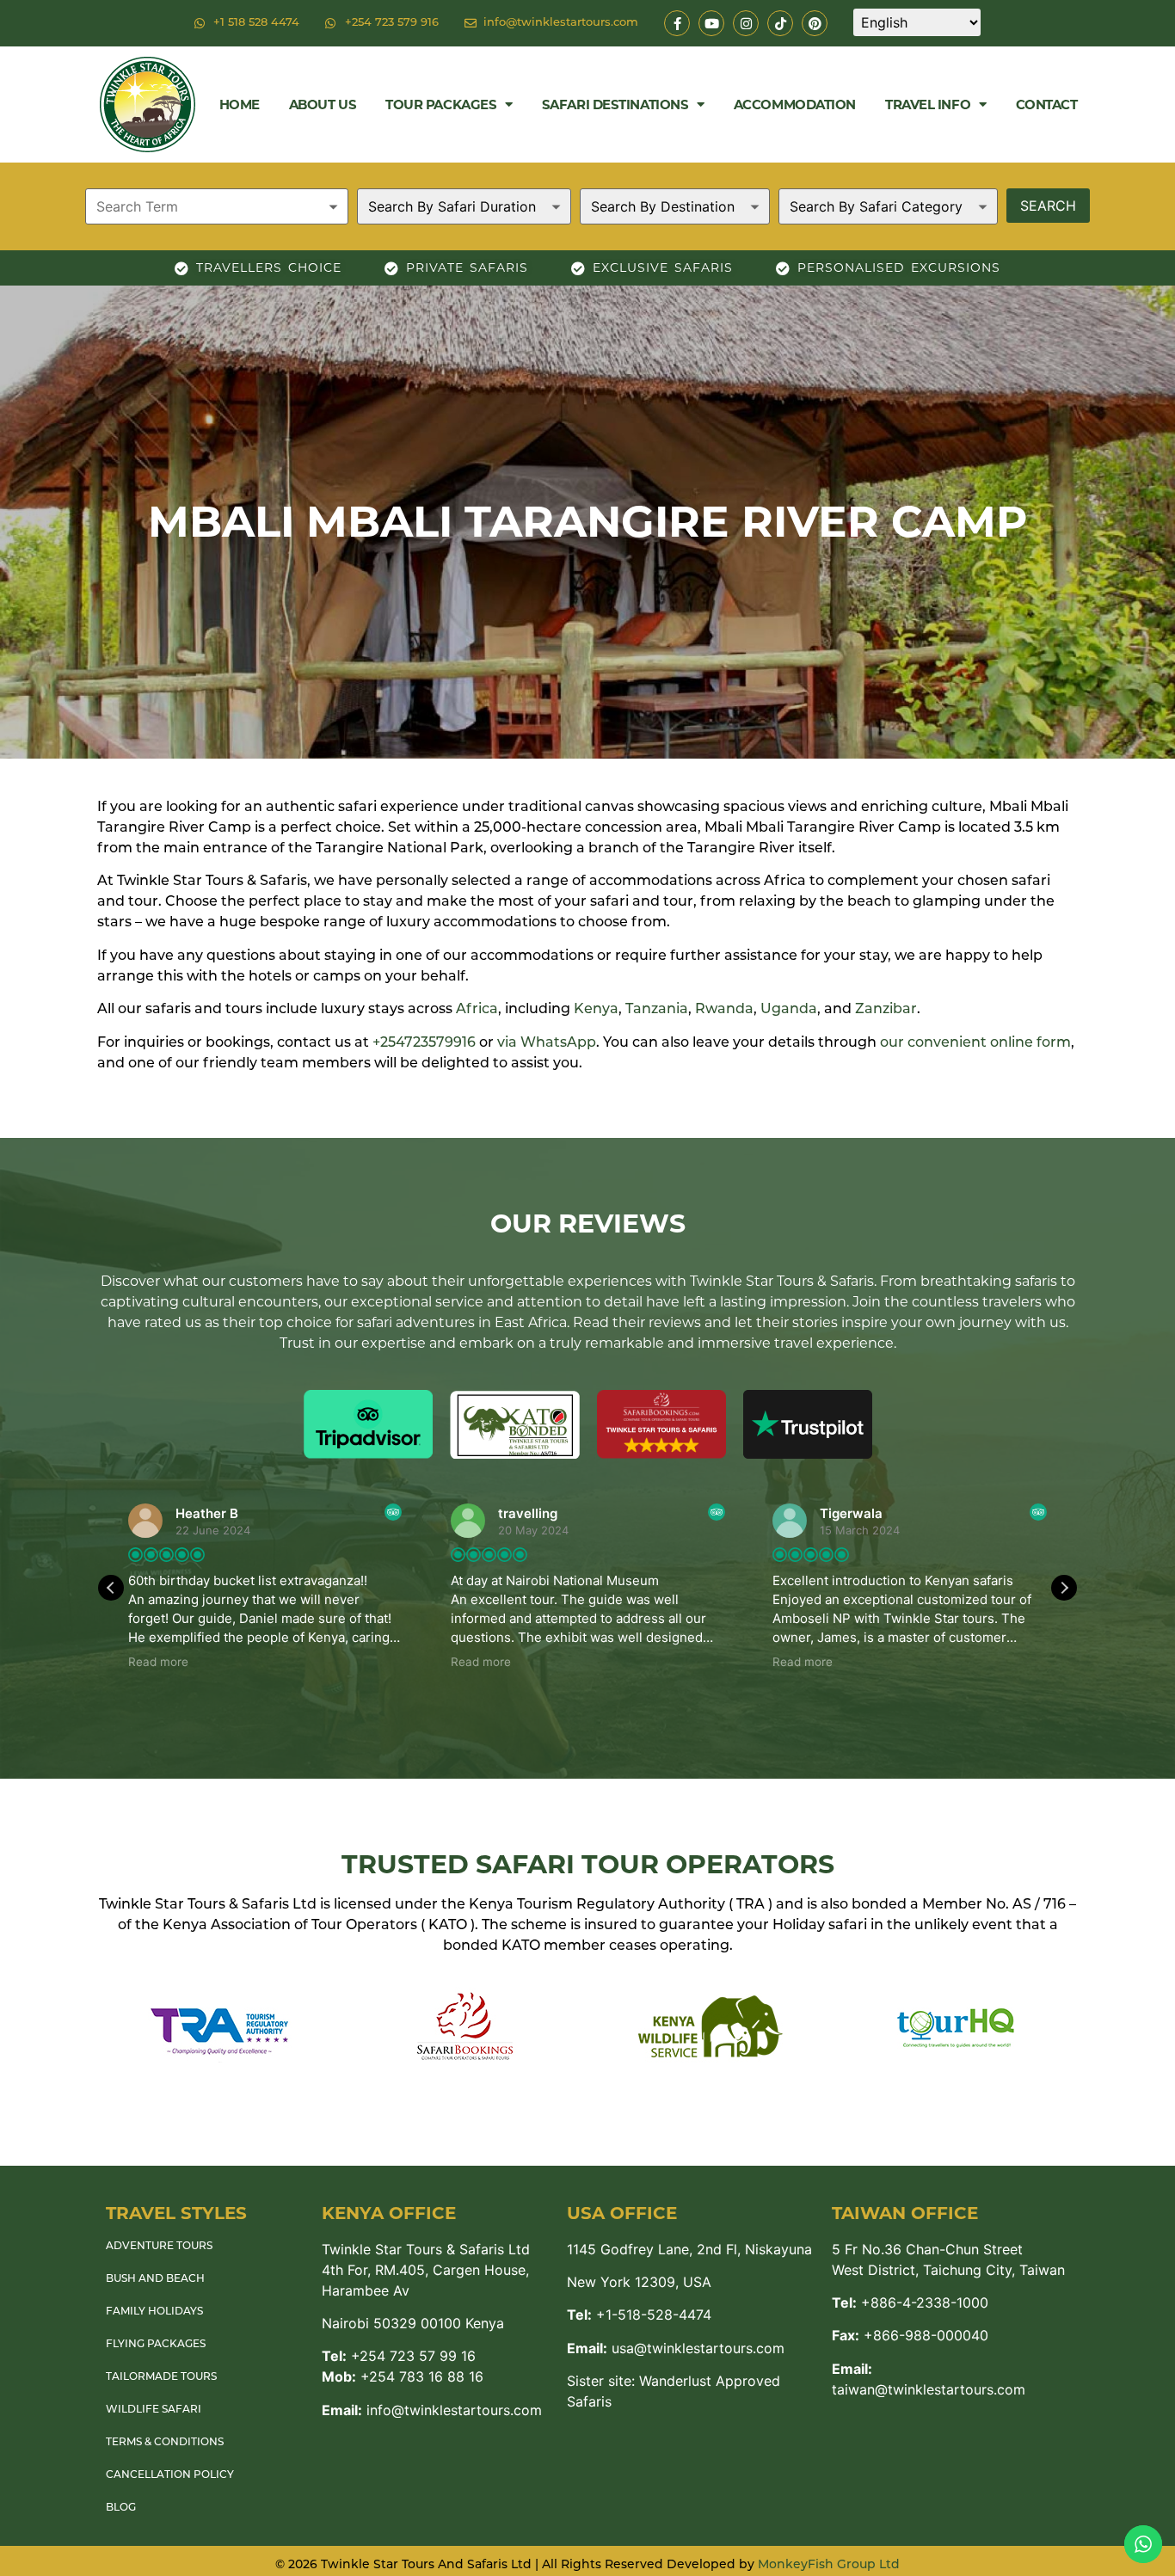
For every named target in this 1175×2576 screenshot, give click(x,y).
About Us (323, 105)
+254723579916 (424, 1043)
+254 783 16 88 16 (403, 2376)
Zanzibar (886, 1010)
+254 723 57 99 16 (399, 2356)
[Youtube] (711, 23)
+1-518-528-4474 (639, 2315)
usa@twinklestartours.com (676, 2348)
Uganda (789, 1010)
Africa (477, 1010)
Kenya (596, 1010)
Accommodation (795, 105)
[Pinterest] (815, 23)
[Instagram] (746, 23)
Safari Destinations (615, 105)
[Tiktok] (780, 23)
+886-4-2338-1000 (910, 2302)
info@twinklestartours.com (432, 2410)
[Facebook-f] (677, 23)
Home (240, 105)
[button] (1064, 1588)
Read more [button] (158, 1662)
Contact (1047, 105)
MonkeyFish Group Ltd (829, 2565)
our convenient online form (975, 1043)
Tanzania (657, 1010)
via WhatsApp (547, 1043)
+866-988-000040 (910, 2335)
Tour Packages (441, 105)
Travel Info (928, 105)
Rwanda (724, 1010)
